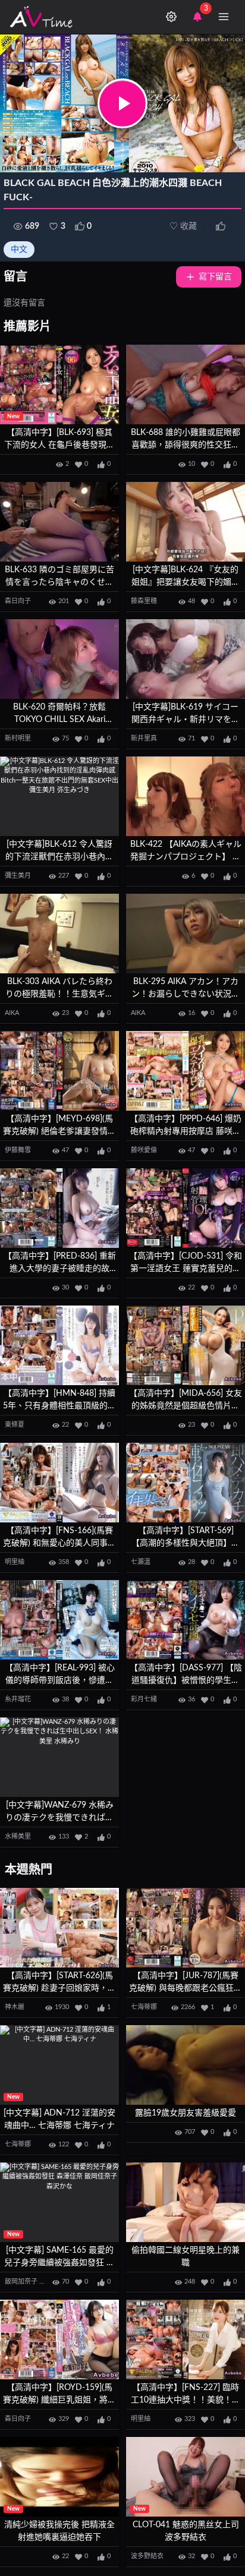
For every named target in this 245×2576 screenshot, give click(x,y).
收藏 (183, 226)
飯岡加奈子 (21, 2282)
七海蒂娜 (144, 2007)
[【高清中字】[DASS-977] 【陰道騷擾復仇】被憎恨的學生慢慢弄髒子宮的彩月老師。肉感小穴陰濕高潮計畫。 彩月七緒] (186, 1620)
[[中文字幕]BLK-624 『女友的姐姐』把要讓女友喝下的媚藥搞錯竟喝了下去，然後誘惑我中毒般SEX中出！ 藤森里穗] (186, 522)
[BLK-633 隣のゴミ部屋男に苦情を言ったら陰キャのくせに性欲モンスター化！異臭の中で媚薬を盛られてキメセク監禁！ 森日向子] (59, 522)
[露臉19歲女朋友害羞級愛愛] (186, 2065)
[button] (122, 103)
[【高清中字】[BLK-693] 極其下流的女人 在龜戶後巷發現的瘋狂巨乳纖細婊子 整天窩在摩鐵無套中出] (59, 385)
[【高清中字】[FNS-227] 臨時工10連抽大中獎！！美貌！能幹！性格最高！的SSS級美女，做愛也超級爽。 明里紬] (186, 2340)
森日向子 (18, 601)
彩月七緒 (144, 1699)
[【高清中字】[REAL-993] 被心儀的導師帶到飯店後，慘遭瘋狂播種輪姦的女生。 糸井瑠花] (59, 1620)
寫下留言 (215, 277)
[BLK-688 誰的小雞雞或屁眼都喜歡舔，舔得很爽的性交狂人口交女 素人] (186, 385)
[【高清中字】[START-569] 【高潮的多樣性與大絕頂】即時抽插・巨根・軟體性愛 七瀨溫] (186, 1483)
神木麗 (15, 2007)
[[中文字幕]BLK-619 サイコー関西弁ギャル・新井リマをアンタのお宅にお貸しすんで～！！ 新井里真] (186, 659)
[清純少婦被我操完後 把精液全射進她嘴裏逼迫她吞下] (59, 2477)
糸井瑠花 (18, 1699)
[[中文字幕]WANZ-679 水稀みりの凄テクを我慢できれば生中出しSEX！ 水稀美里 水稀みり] (59, 1757)
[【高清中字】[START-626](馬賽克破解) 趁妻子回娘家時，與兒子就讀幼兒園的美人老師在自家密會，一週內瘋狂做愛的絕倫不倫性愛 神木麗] (59, 1928)
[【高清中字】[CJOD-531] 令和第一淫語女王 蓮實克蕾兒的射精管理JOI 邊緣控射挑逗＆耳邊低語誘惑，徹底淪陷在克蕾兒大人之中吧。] (186, 1208)
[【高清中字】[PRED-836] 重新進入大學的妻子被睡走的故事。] (59, 1208)
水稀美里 (18, 1836)
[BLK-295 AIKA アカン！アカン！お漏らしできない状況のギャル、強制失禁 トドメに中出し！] (186, 934)
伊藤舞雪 (18, 1150)
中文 (19, 250)
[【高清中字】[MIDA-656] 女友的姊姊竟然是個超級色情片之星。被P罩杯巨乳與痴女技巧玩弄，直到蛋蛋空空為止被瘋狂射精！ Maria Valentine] (186, 1346)
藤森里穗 (144, 601)
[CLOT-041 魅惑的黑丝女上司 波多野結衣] (186, 2477)
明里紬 (15, 1562)
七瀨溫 (141, 1562)
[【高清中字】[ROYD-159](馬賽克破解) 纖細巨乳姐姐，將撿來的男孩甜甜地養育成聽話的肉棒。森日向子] (59, 2340)
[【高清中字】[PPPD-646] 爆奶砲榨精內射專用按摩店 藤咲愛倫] (186, 1071)
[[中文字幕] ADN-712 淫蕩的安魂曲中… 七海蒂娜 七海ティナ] (59, 2065)
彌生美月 (18, 876)
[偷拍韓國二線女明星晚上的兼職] (186, 2203)
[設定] (171, 17)
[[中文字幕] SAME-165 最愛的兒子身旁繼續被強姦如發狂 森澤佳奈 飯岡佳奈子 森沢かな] (59, 2203)
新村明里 (18, 738)
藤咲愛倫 (144, 1150)
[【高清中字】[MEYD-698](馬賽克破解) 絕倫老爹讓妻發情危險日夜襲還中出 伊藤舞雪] (59, 1071)
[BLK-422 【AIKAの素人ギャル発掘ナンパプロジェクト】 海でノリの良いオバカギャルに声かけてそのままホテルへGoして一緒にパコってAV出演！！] (186, 797)
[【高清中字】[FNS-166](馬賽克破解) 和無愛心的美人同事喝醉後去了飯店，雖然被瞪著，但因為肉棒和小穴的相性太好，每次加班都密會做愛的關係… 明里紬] (59, 1483)
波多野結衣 (147, 2556)
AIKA (12, 1013)
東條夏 (15, 1425)
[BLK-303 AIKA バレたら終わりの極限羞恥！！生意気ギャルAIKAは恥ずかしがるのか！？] (59, 934)
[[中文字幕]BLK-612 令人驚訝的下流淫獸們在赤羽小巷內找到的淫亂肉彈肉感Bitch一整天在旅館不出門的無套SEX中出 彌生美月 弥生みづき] (59, 797)
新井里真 (144, 738)
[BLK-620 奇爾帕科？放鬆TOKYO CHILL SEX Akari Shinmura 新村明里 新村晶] (59, 659)
